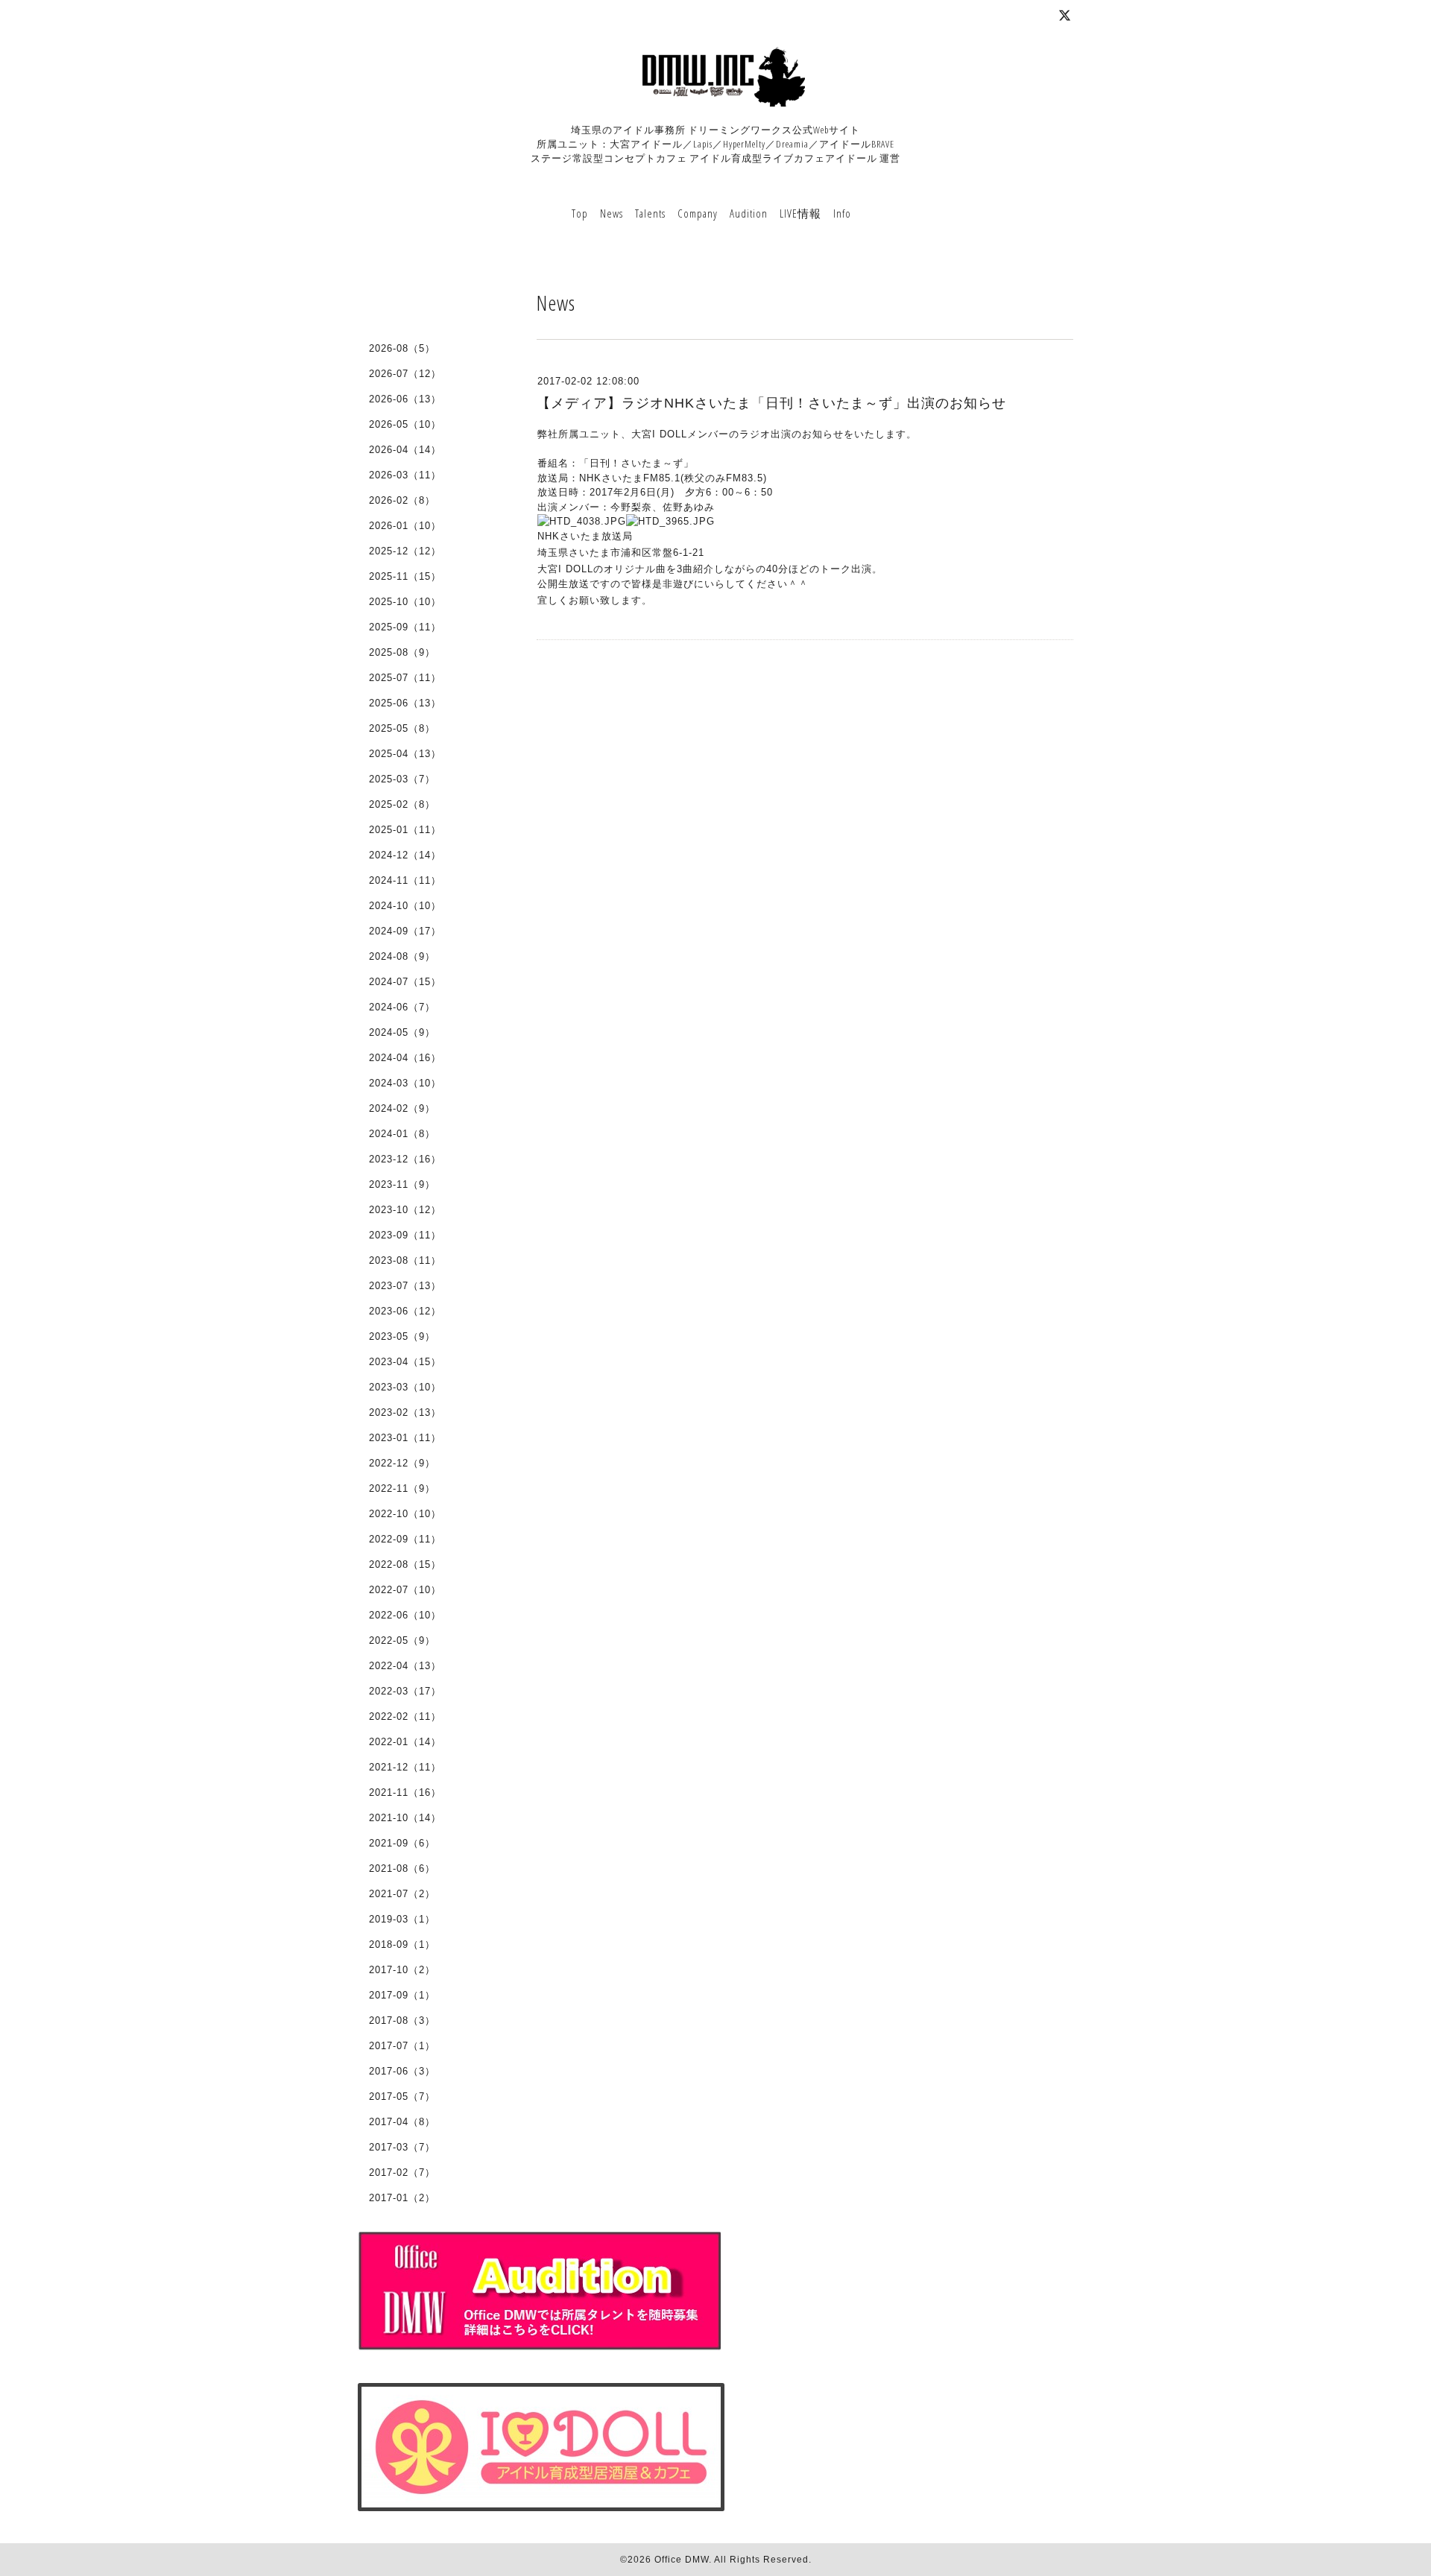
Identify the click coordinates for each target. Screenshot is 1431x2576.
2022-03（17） (405, 1691)
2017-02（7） (402, 2172)
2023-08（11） (405, 1260)
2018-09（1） (402, 1944)
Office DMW (682, 2560)
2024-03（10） (405, 1083)
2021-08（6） (402, 1868)
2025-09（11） (405, 627)
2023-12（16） (405, 1159)
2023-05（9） (402, 1336)
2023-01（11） (405, 1438)
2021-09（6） (402, 1843)
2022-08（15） (405, 1564)
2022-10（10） (405, 1514)
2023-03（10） (405, 1387)
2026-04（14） (405, 450)
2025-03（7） (402, 779)
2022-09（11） (405, 1539)
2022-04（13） (405, 1666)
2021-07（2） (402, 1894)
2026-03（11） (405, 475)
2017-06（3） (402, 2071)
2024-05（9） (402, 1032)
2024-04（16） (405, 1058)
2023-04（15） (405, 1362)
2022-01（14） (405, 1742)
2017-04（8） (402, 2122)
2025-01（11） (405, 830)
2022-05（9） (402, 1640)
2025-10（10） (405, 602)
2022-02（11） (405, 1716)
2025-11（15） (405, 576)
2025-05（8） (402, 728)
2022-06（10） (405, 1615)
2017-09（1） (402, 1995)
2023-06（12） (405, 1311)
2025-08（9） (402, 652)
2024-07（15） (405, 982)
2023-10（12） (405, 1210)
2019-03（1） (402, 1919)
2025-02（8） (402, 804)
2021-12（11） (405, 1767)
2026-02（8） (402, 500)
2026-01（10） (405, 526)
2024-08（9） (402, 956)
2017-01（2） (402, 2198)
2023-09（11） (405, 1235)
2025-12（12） (405, 551)
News (612, 213)
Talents (650, 213)
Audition (749, 213)
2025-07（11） (405, 678)
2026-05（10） (405, 424)
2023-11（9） (402, 1184)
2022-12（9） (402, 1463)
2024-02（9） (402, 1108)
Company (698, 213)
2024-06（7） (402, 1007)
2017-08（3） (402, 2020)
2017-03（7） (402, 2147)
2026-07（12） (405, 374)
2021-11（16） (405, 1792)
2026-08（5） (402, 348)
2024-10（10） (405, 906)
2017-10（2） (402, 1970)
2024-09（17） (405, 931)
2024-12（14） (405, 855)
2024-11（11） (405, 880)
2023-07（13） (405, 1286)
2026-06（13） (405, 399)
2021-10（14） (405, 1818)
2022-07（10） (405, 1590)
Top (580, 213)
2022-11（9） (402, 1488)
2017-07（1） (402, 2046)
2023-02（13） (405, 1412)
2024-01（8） (402, 1134)
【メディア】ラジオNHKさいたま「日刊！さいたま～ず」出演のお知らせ (771, 403)
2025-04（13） (405, 754)
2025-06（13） (405, 703)
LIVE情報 (800, 213)
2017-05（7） (402, 2096)
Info (842, 213)
